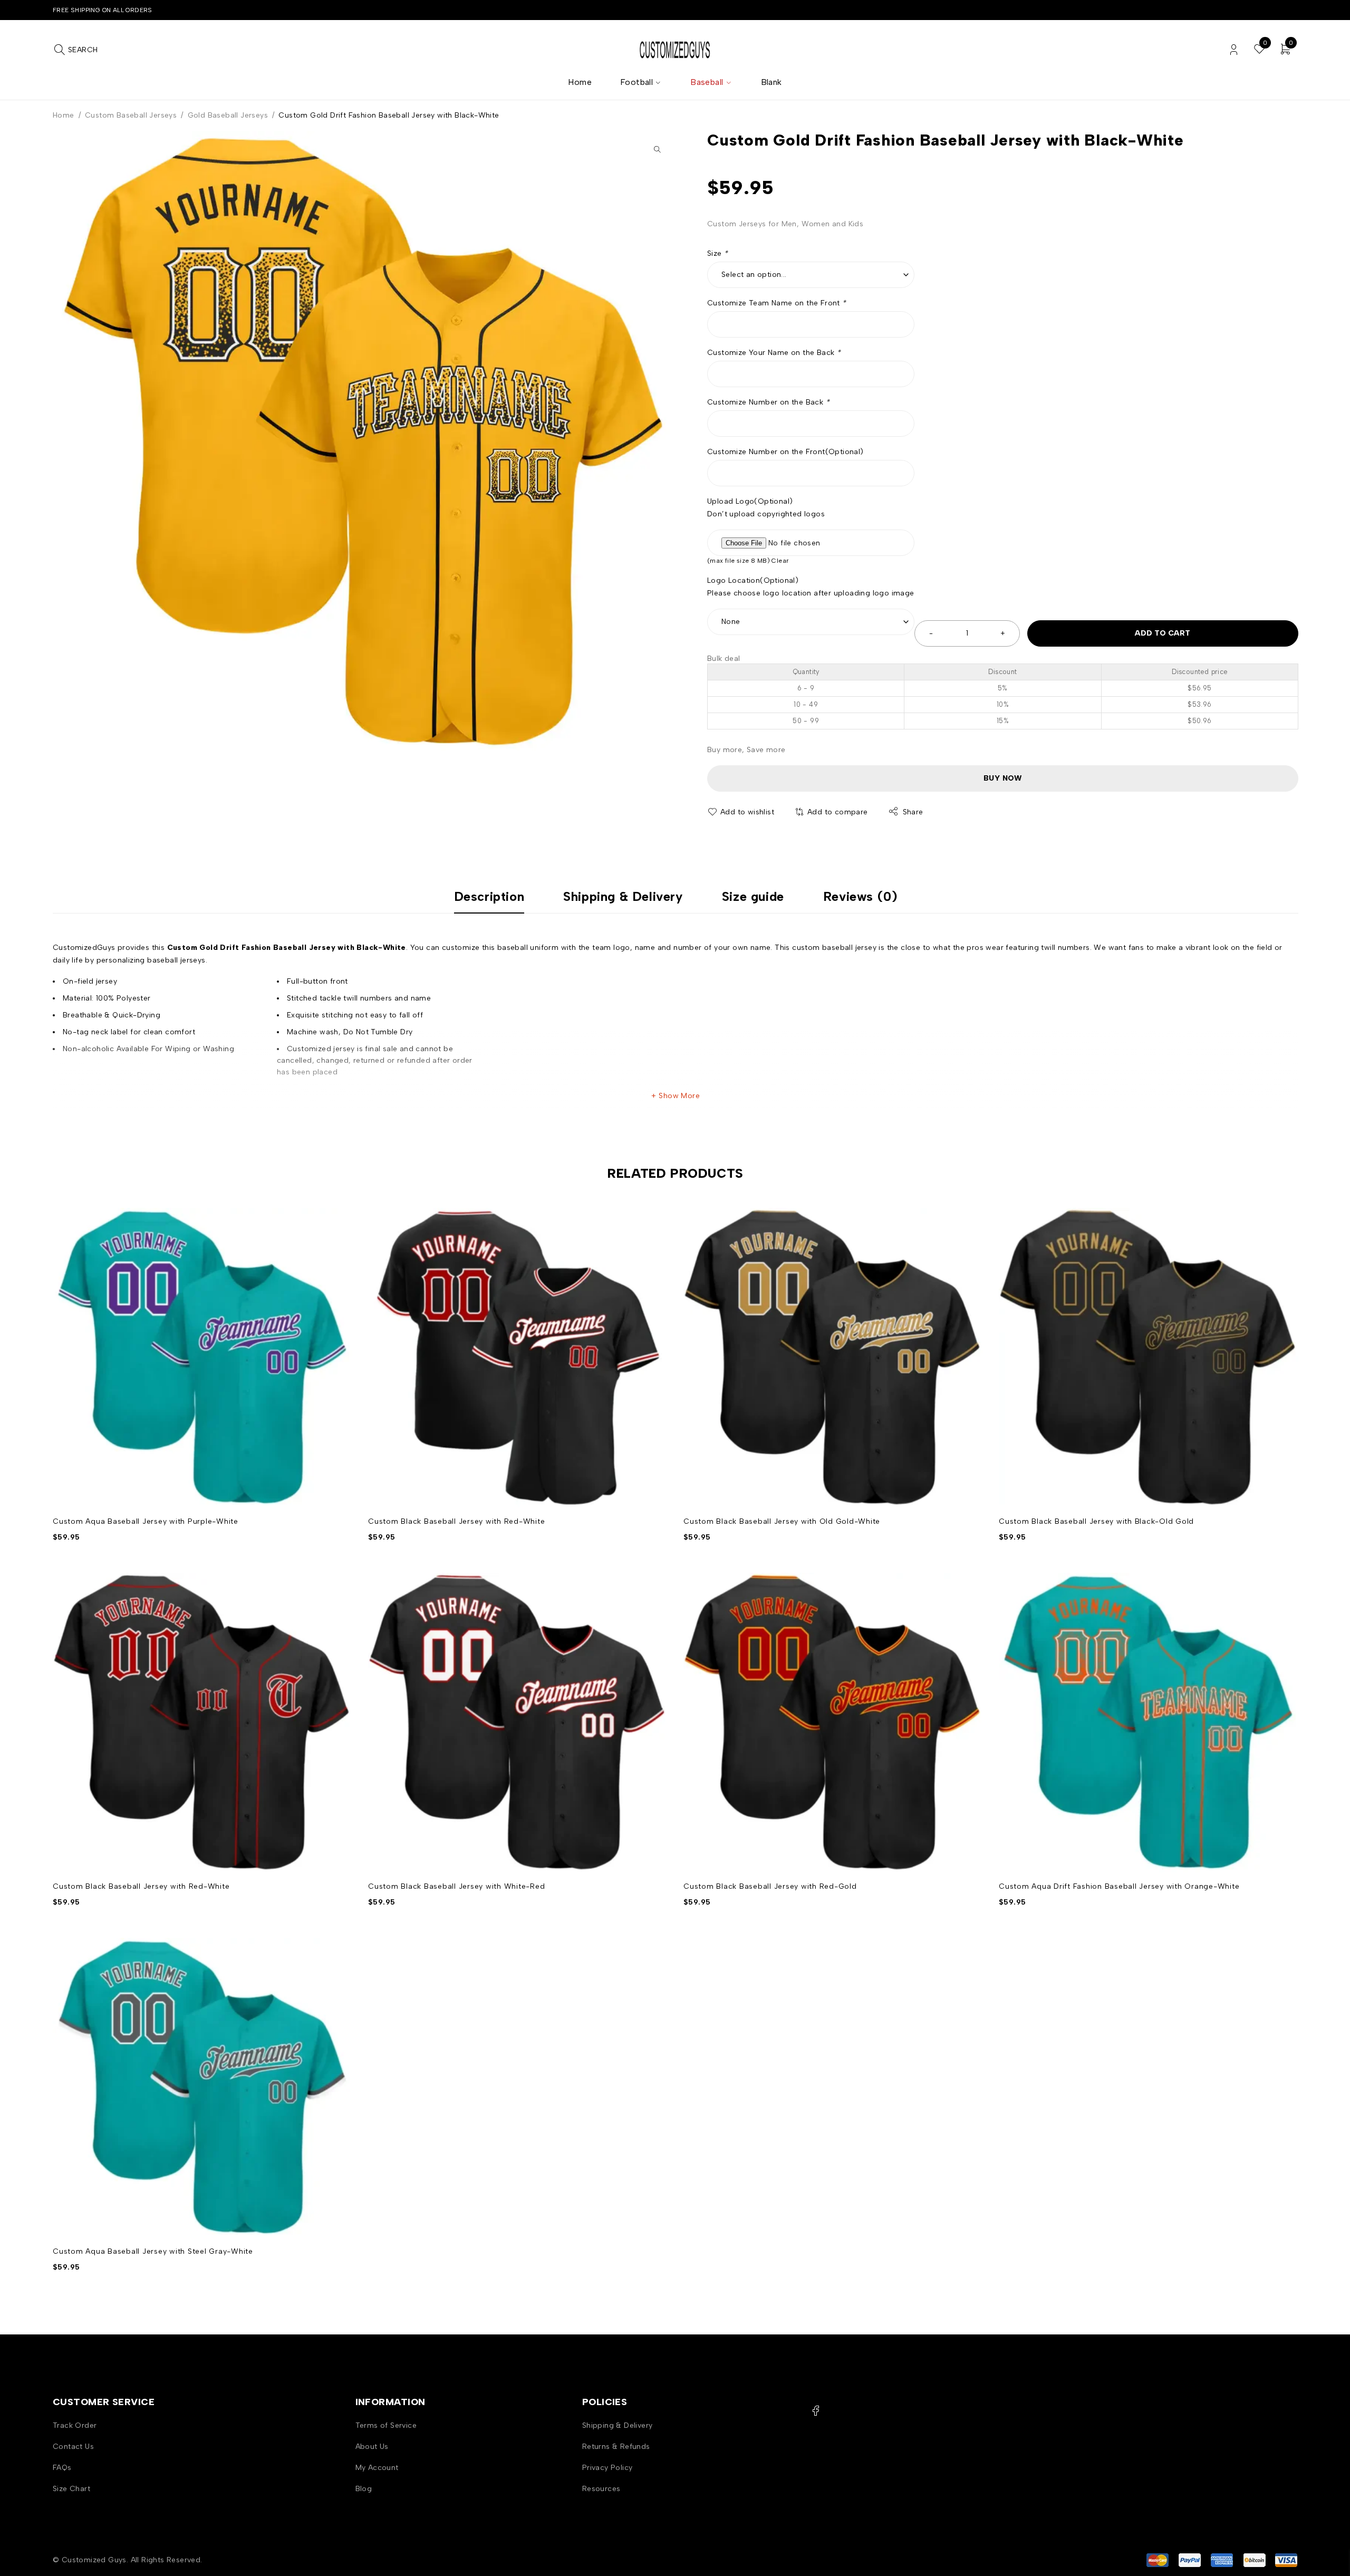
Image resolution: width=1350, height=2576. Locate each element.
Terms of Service (386, 2425)
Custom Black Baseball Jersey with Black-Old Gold (1096, 1521)
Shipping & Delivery (618, 2425)
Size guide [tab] (753, 897)
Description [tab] (489, 897)
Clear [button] (780, 561)
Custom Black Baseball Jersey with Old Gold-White (782, 1521)
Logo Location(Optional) (753, 580)
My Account (377, 2468)
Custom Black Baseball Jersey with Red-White (456, 1521)
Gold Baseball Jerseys (228, 115)
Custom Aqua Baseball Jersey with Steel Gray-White (153, 2251)
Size (717, 253)
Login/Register (1234, 50)
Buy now (1003, 778)
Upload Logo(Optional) (750, 501)
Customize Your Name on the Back (774, 353)
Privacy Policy (607, 2468)
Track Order (75, 2425)
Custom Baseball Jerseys (131, 115)
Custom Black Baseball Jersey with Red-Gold (770, 1886)
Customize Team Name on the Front (777, 303)
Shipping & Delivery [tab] (623, 897)
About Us (372, 2447)
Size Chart (71, 2489)
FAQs (62, 2468)
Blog (364, 2489)
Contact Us (73, 2447)
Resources (601, 2489)
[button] (657, 149)
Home (64, 115)
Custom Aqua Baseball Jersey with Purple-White (146, 1521)
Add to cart (1163, 633)
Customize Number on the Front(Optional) (785, 452)
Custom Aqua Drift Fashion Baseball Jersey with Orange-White (1119, 1886)
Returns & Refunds (616, 2447)
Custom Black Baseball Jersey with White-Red (456, 1886)
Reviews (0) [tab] (860, 897)
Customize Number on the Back (768, 402)
